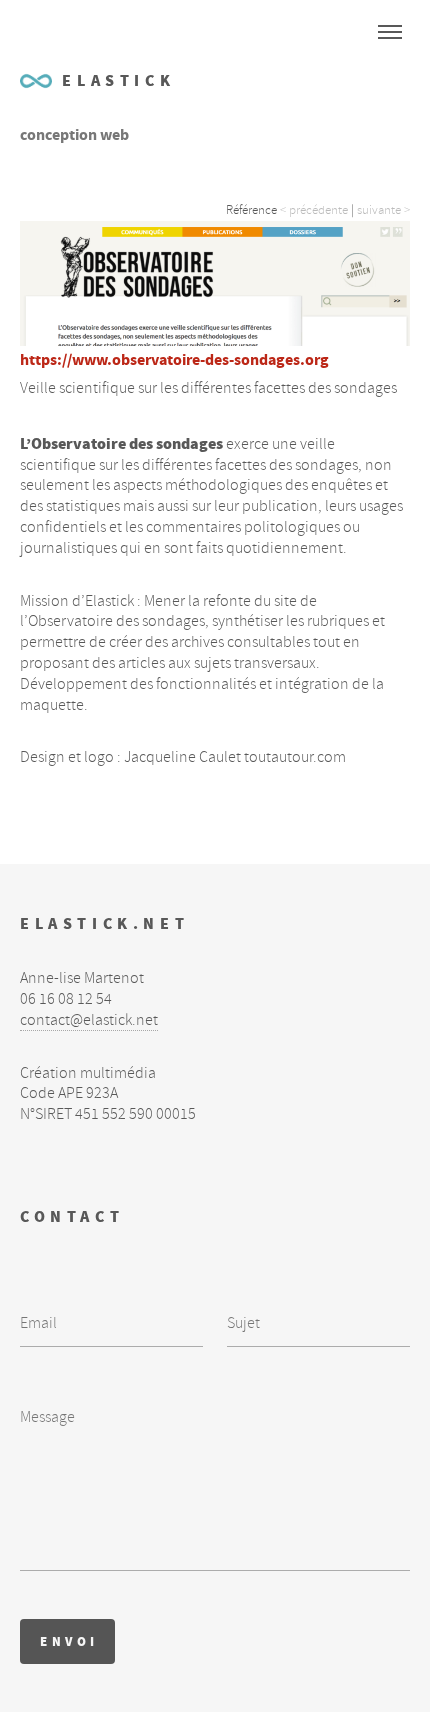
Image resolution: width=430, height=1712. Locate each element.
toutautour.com (295, 757)
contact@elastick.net (89, 1020)
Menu (390, 32)
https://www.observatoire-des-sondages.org (174, 359)
